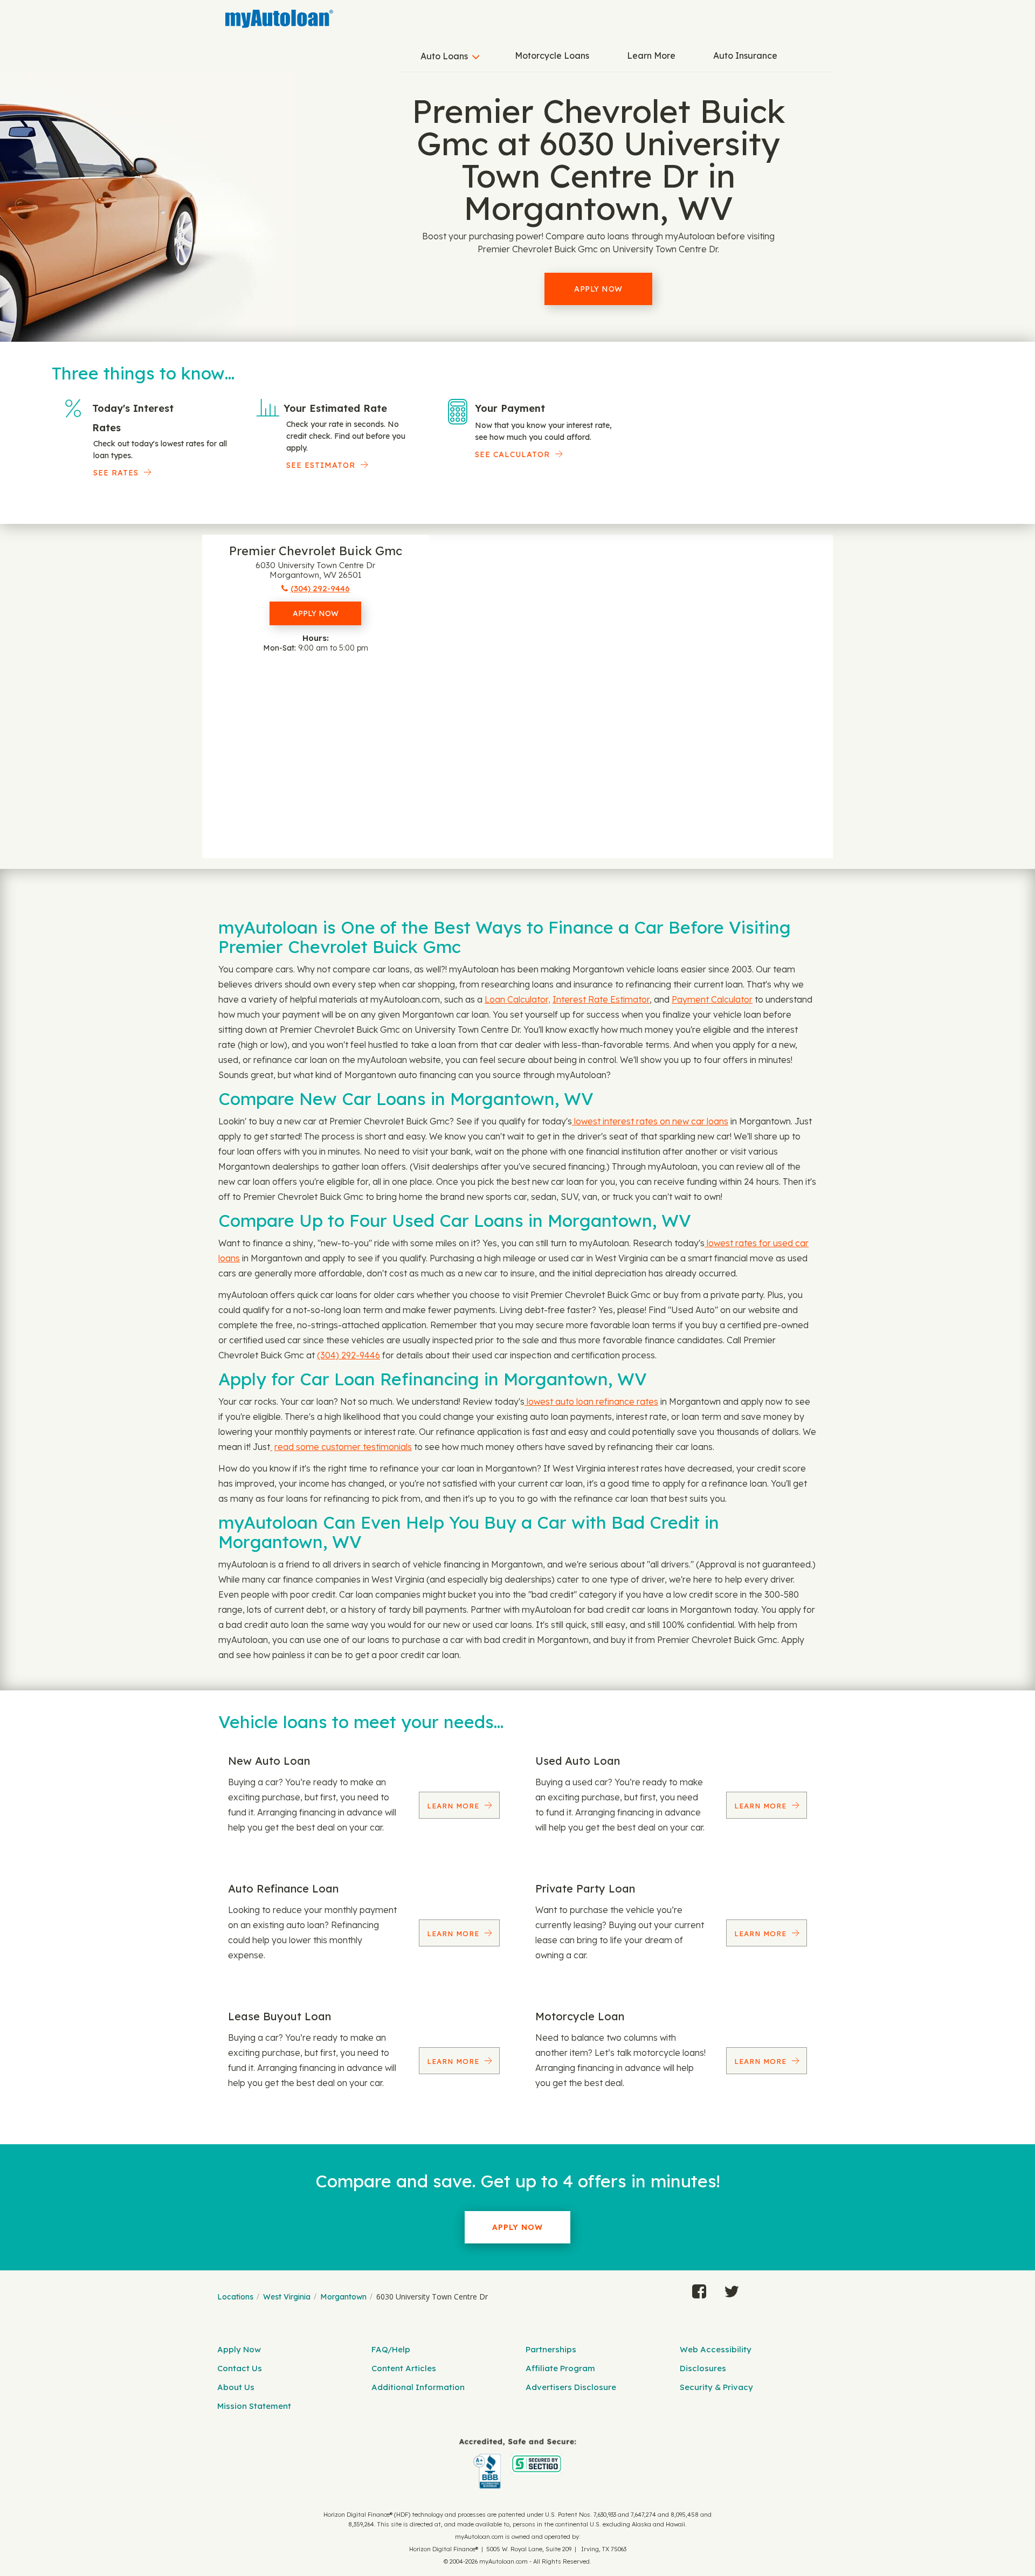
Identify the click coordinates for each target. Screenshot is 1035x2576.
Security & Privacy (716, 2387)
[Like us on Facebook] (699, 2289)
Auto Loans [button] (444, 56)
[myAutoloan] (517, 2464)
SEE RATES (116, 473)
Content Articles (404, 2368)
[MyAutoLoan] (279, 19)
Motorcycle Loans (552, 56)
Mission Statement (254, 2406)
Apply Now (598, 289)
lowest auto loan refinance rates (591, 1401)
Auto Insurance (745, 56)
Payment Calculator (712, 999)
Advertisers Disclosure (571, 2387)
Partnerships (551, 2349)
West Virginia (287, 2297)
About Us (236, 2387)
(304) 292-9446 (349, 1355)
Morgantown (343, 2297)
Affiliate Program (560, 2368)
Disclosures (703, 2368)
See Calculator (512, 454)
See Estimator (321, 465)
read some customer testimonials (343, 1447)
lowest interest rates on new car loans (650, 1121)
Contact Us (240, 2368)
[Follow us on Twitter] (732, 2289)
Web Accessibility (716, 2349)
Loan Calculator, (517, 999)
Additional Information (418, 2387)
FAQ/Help (391, 2349)
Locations (235, 2297)
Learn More (651, 56)
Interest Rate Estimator (601, 999)
